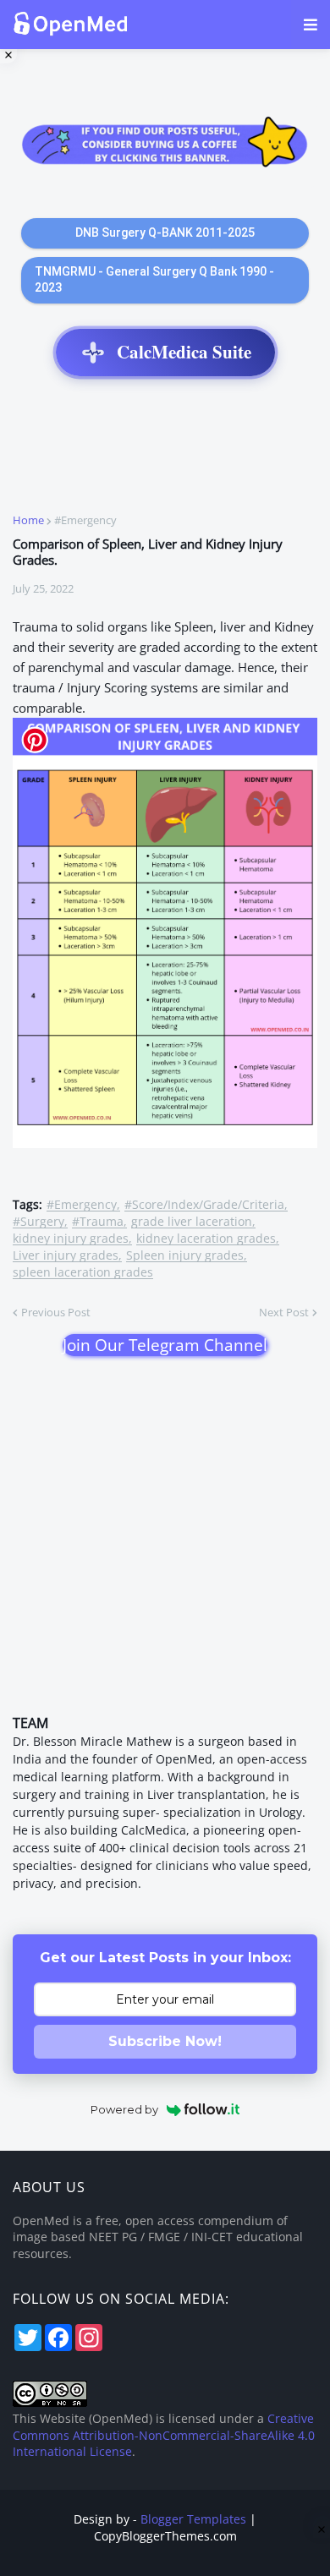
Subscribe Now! (165, 2041)
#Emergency (85, 520)
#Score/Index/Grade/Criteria (204, 1205)
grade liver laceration (192, 1222)
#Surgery (38, 1222)
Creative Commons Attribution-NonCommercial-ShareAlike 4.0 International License (164, 2435)
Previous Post (56, 1312)
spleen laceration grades (83, 1273)
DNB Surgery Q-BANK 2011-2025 (165, 232)
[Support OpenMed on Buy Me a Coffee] (165, 144)
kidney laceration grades (206, 1239)
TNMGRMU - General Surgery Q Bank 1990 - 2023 (154, 280)
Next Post (284, 1312)
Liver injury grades (66, 1256)
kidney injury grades (71, 1239)
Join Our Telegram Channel (165, 1345)
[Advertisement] (165, 454)
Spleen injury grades (185, 1256)
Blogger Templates (193, 2519)
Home (28, 520)
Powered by (124, 2109)
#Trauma (98, 1222)
